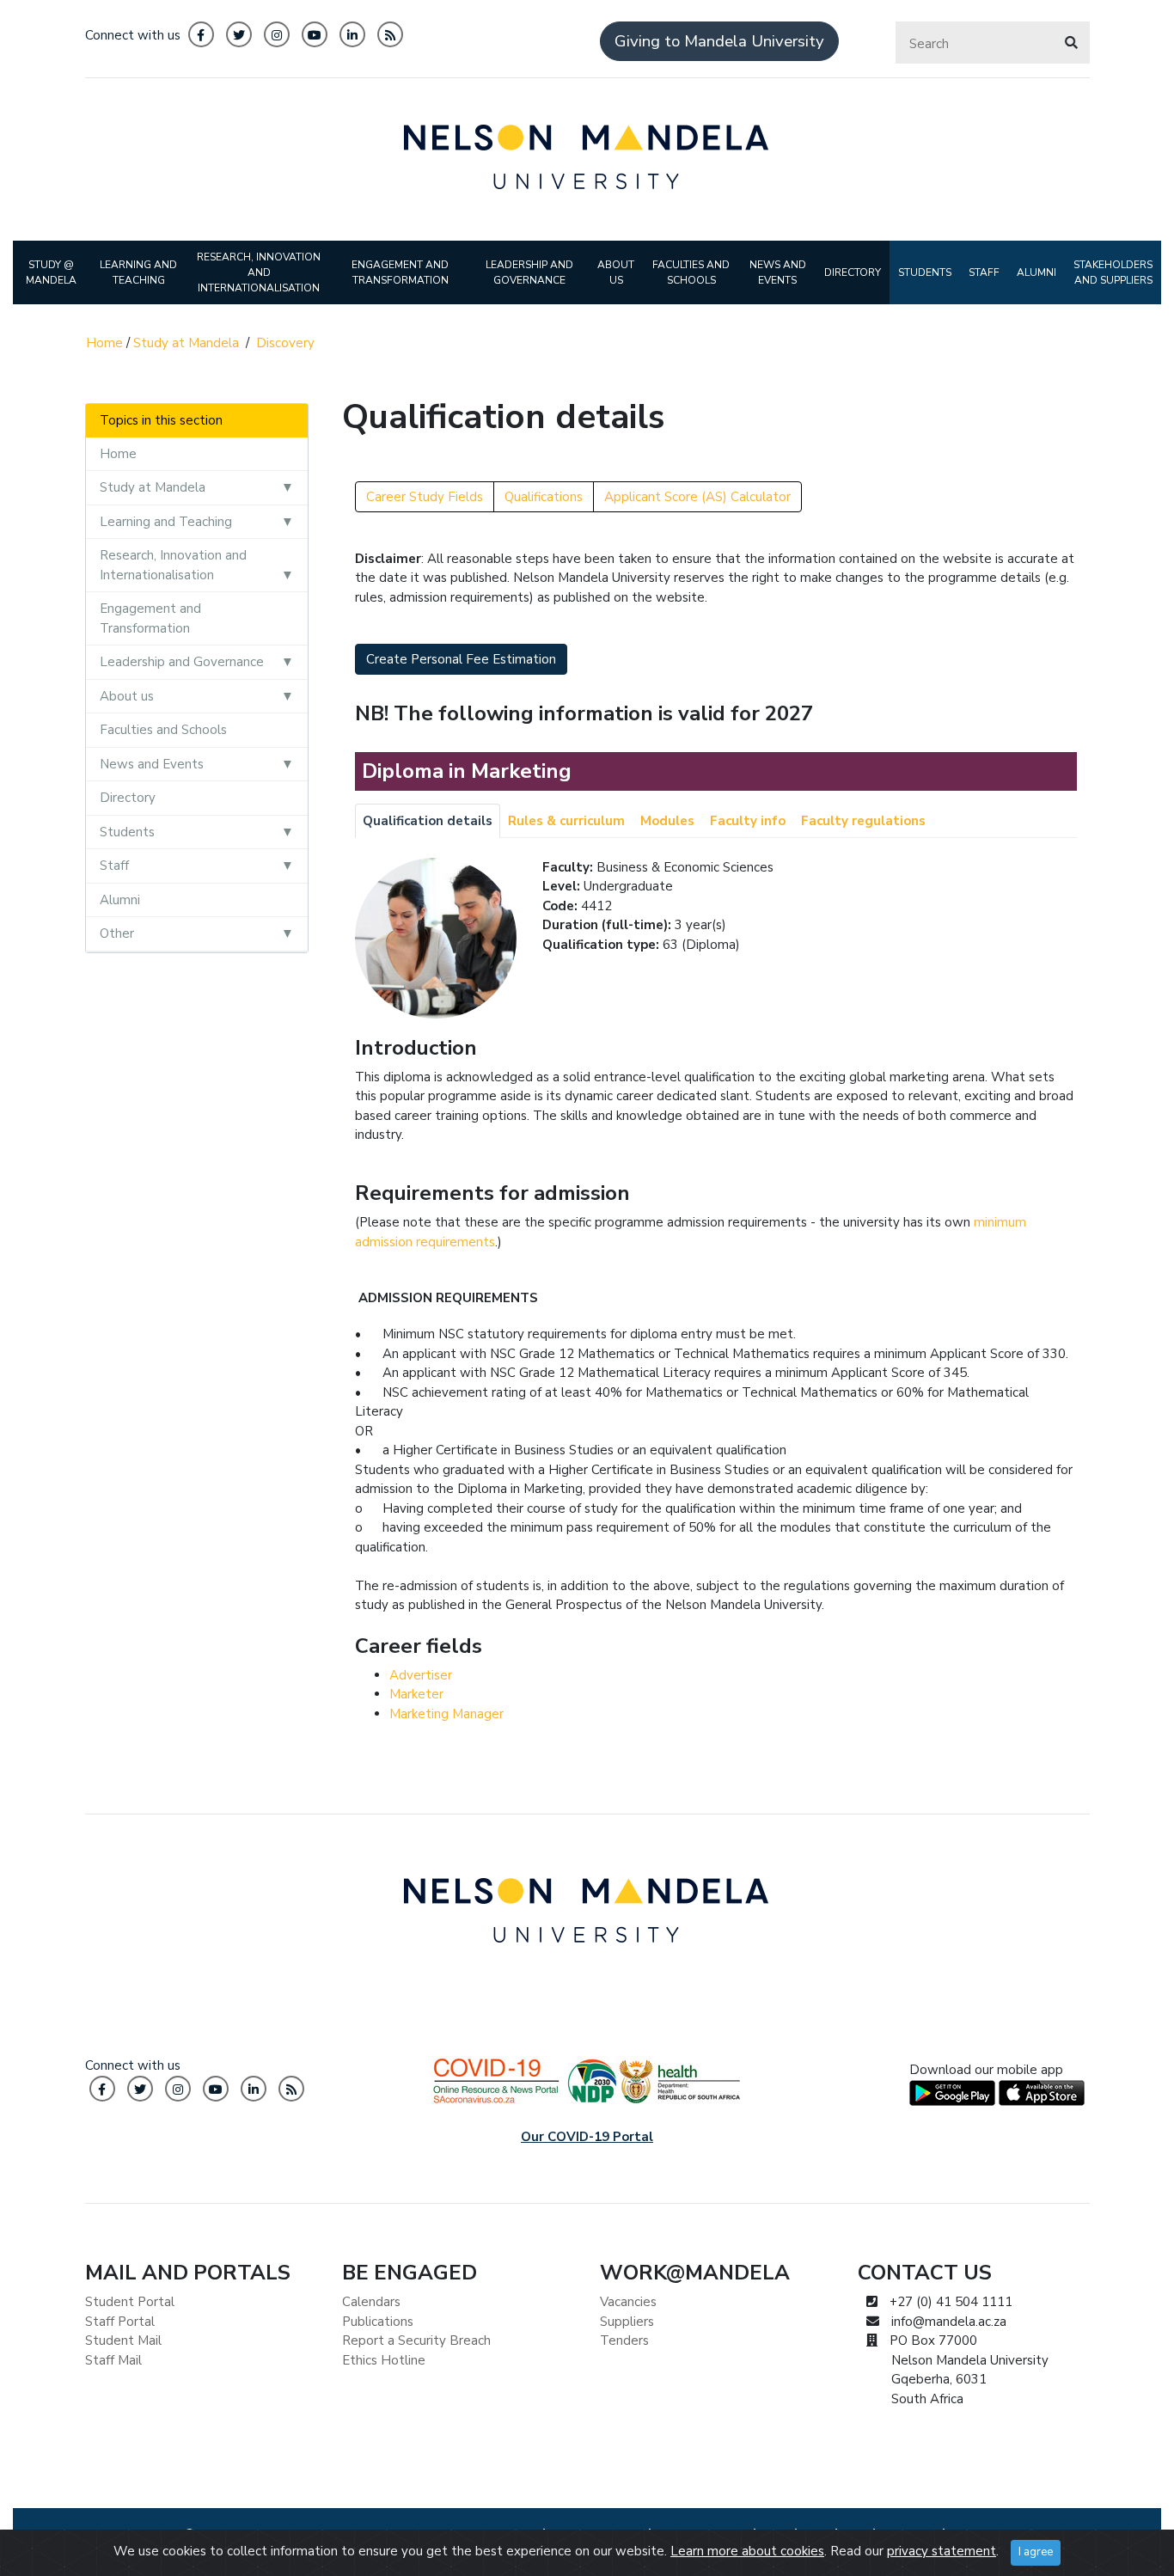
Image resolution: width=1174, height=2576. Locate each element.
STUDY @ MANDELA (51, 272)
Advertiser (421, 1675)
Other (117, 933)
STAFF (984, 272)
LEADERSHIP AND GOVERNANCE (529, 272)
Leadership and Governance (182, 662)
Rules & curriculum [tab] (566, 821)
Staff (114, 866)
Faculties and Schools (163, 730)
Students (127, 832)
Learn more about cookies (747, 2551)
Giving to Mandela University (719, 41)
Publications (378, 2322)
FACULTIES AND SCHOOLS (691, 272)
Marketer (416, 1694)
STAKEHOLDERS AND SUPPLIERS (1113, 272)
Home (104, 343)
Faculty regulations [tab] (863, 821)
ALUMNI (1036, 272)
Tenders (624, 2340)
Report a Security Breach (416, 2340)
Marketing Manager (446, 1714)
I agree (1036, 2552)
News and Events (152, 764)
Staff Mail (113, 2360)
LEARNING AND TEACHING (138, 272)
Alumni (120, 900)
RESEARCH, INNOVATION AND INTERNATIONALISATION (259, 272)
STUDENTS (925, 272)
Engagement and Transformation (150, 618)
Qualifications (544, 497)
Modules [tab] (667, 821)
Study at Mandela (186, 343)
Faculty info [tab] (748, 821)
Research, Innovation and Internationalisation (173, 565)
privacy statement (942, 2551)
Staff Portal (120, 2322)
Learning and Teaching (166, 522)
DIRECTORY (853, 272)
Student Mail (123, 2340)
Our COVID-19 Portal (587, 2137)
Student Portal (130, 2302)
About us (127, 696)
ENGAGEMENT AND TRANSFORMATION (400, 272)
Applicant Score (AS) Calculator (697, 497)
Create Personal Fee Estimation (461, 659)
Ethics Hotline (384, 2360)
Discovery (285, 343)
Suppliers (627, 2322)
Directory (128, 798)
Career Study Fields (425, 497)
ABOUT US (616, 272)
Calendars (371, 2302)
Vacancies (628, 2302)
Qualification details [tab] (428, 821)
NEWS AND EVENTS (778, 272)
